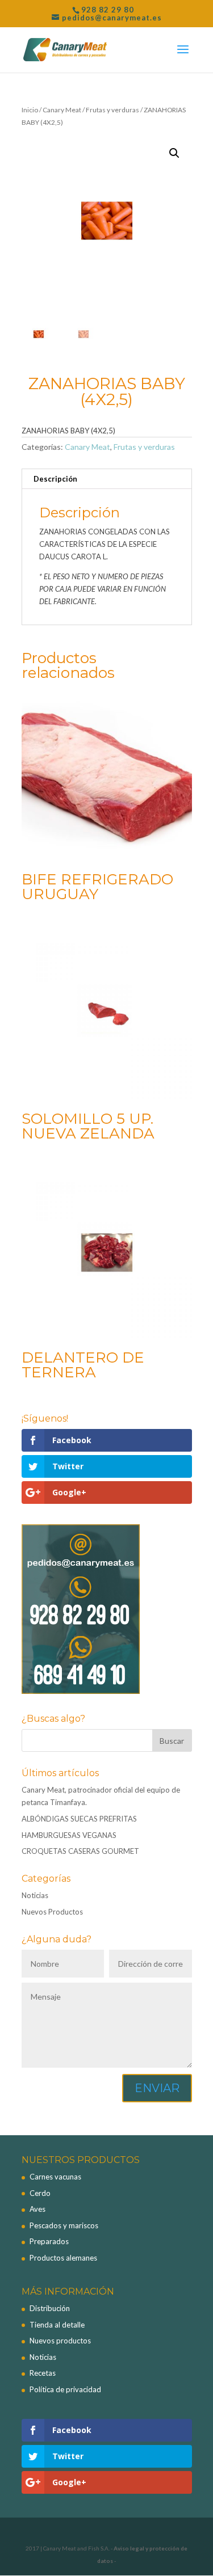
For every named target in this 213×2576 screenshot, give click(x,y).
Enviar (157, 2088)
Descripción (55, 479)
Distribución (50, 2308)
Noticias (35, 1895)
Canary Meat (62, 110)
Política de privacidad (65, 2389)
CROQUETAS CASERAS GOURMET (80, 1851)
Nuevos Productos (52, 1912)
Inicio (30, 110)
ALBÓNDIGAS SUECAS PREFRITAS (79, 1819)
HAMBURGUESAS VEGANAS (69, 1835)
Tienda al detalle (57, 2325)
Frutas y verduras (112, 110)
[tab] (107, 479)
